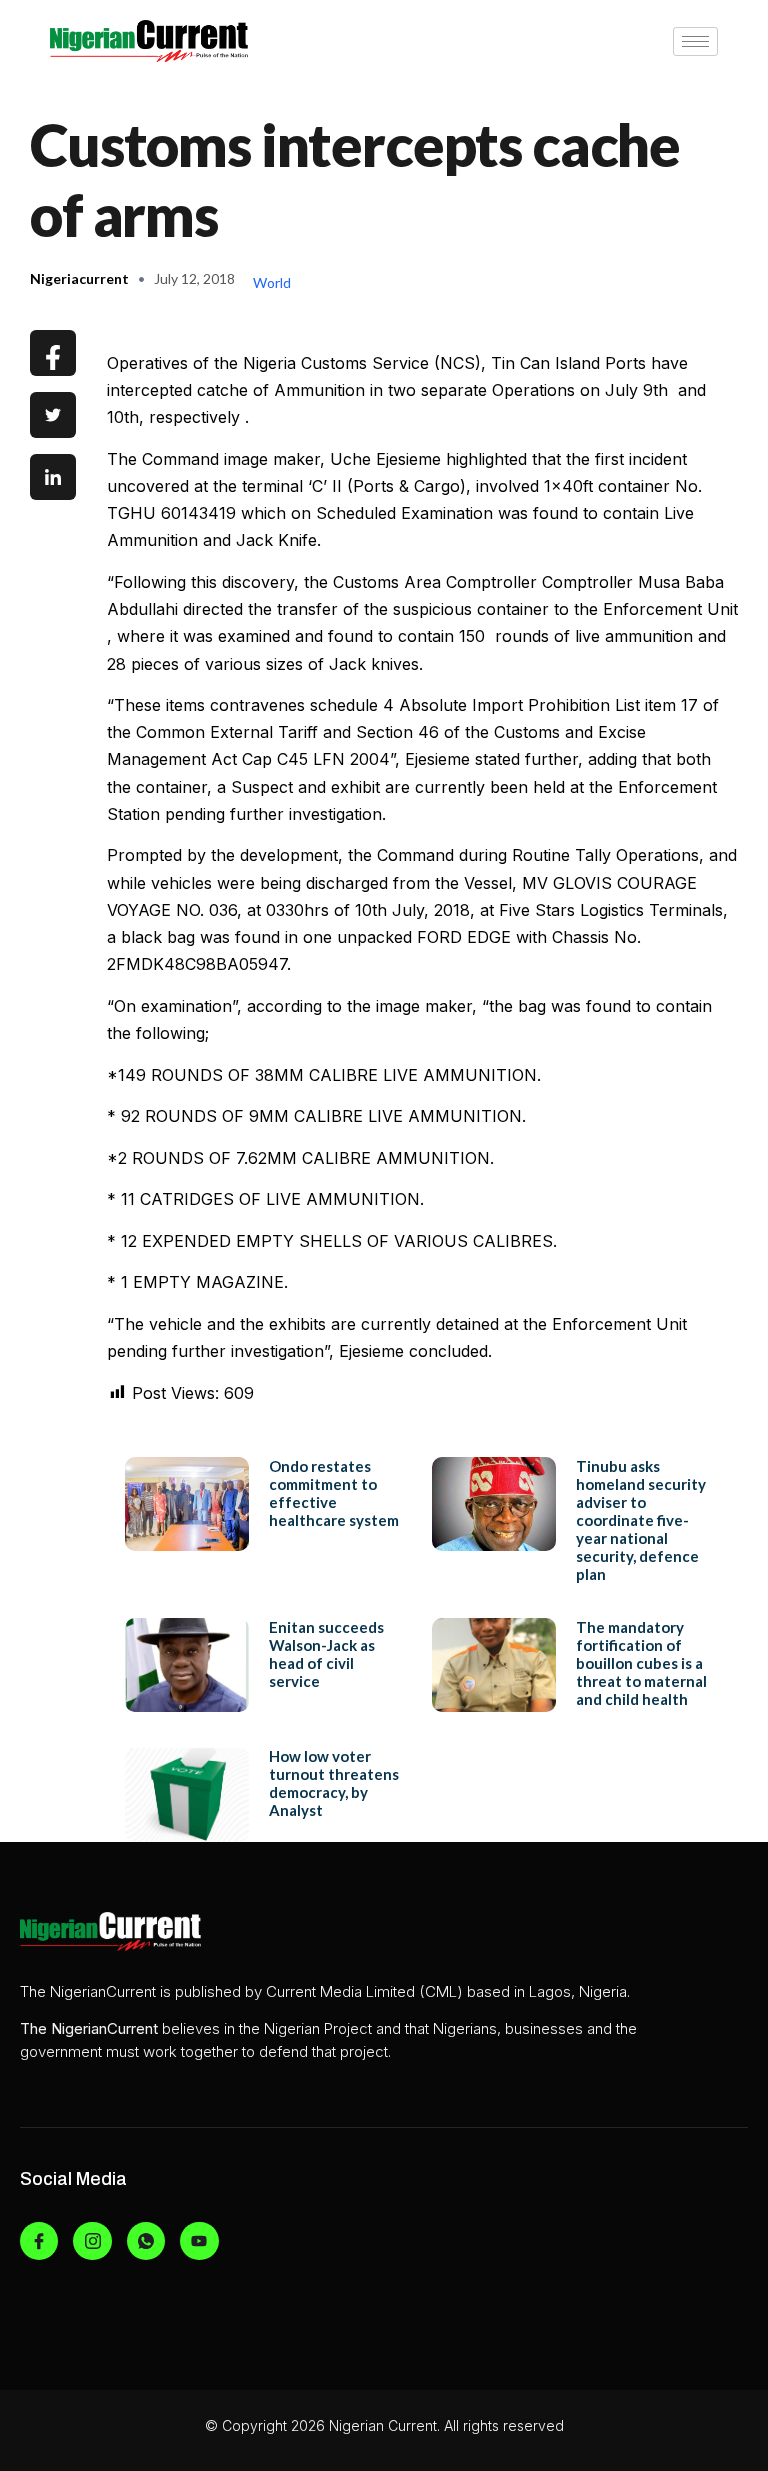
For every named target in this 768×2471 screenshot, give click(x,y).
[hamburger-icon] (695, 41)
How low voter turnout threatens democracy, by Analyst (334, 1783)
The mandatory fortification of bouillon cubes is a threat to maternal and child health (641, 1663)
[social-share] (53, 353)
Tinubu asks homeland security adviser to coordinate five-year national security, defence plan (641, 1520)
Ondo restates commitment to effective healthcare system (334, 1493)
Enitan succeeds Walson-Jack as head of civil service (326, 1654)
